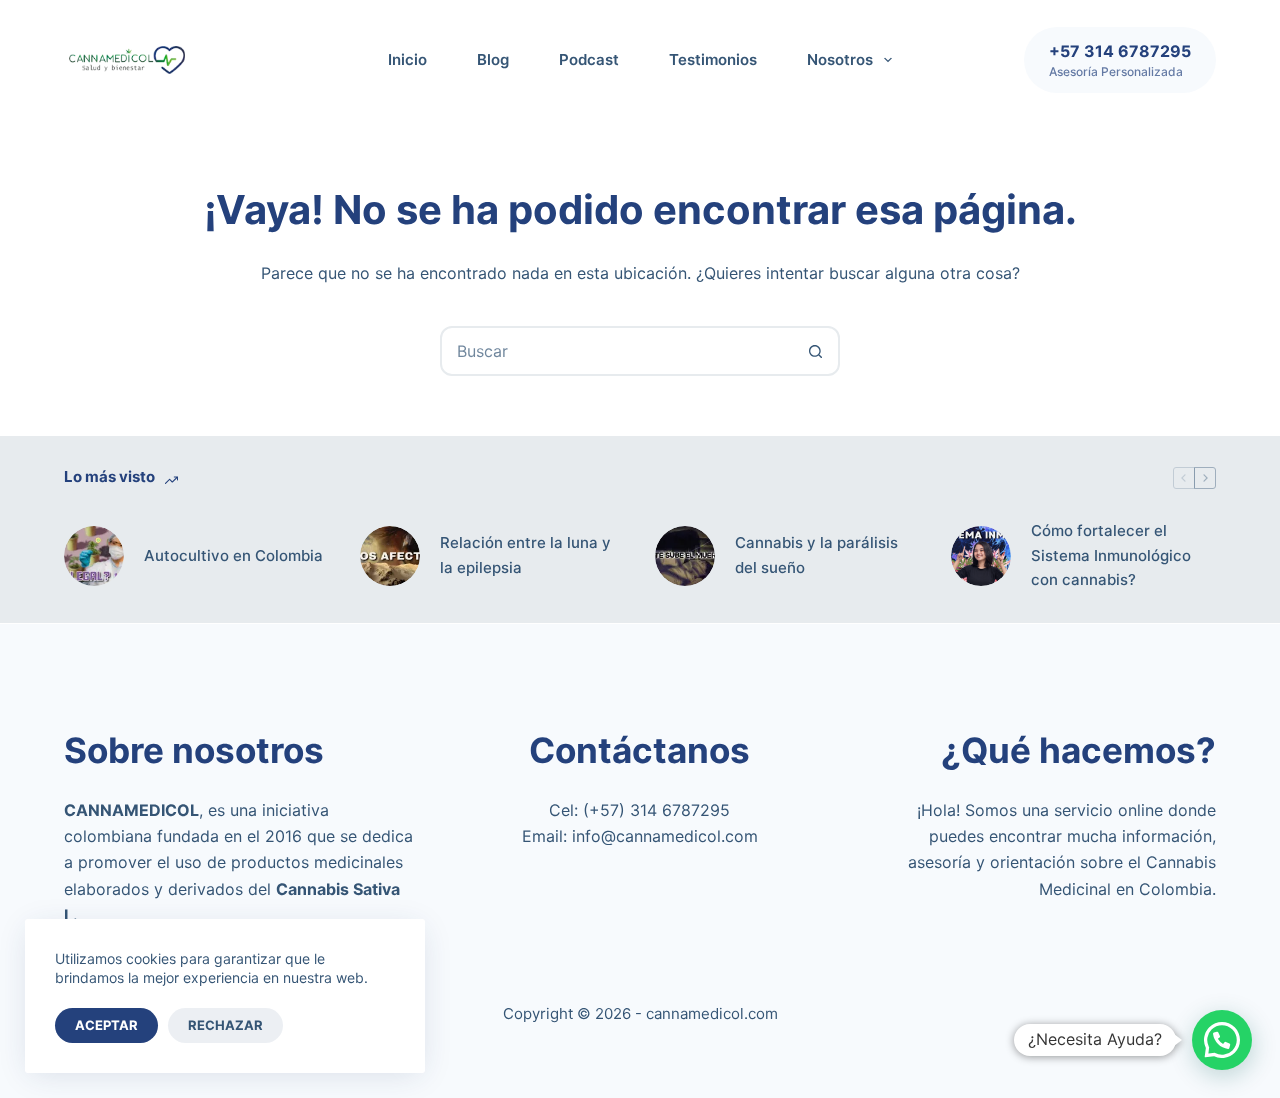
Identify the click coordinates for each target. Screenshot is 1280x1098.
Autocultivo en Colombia (233, 555)
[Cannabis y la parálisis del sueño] (685, 556)
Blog (493, 59)
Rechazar (225, 1025)
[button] (1222, 1040)
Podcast (589, 59)
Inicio (407, 59)
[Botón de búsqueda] (815, 351)
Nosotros (840, 59)
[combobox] (617, 351)
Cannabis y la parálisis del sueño (816, 555)
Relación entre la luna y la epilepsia (525, 555)
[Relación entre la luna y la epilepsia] (390, 556)
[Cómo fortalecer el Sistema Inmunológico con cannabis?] (981, 556)
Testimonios (713, 59)
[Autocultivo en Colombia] (94, 556)
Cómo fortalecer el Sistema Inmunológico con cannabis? (1111, 555)
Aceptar (106, 1025)
